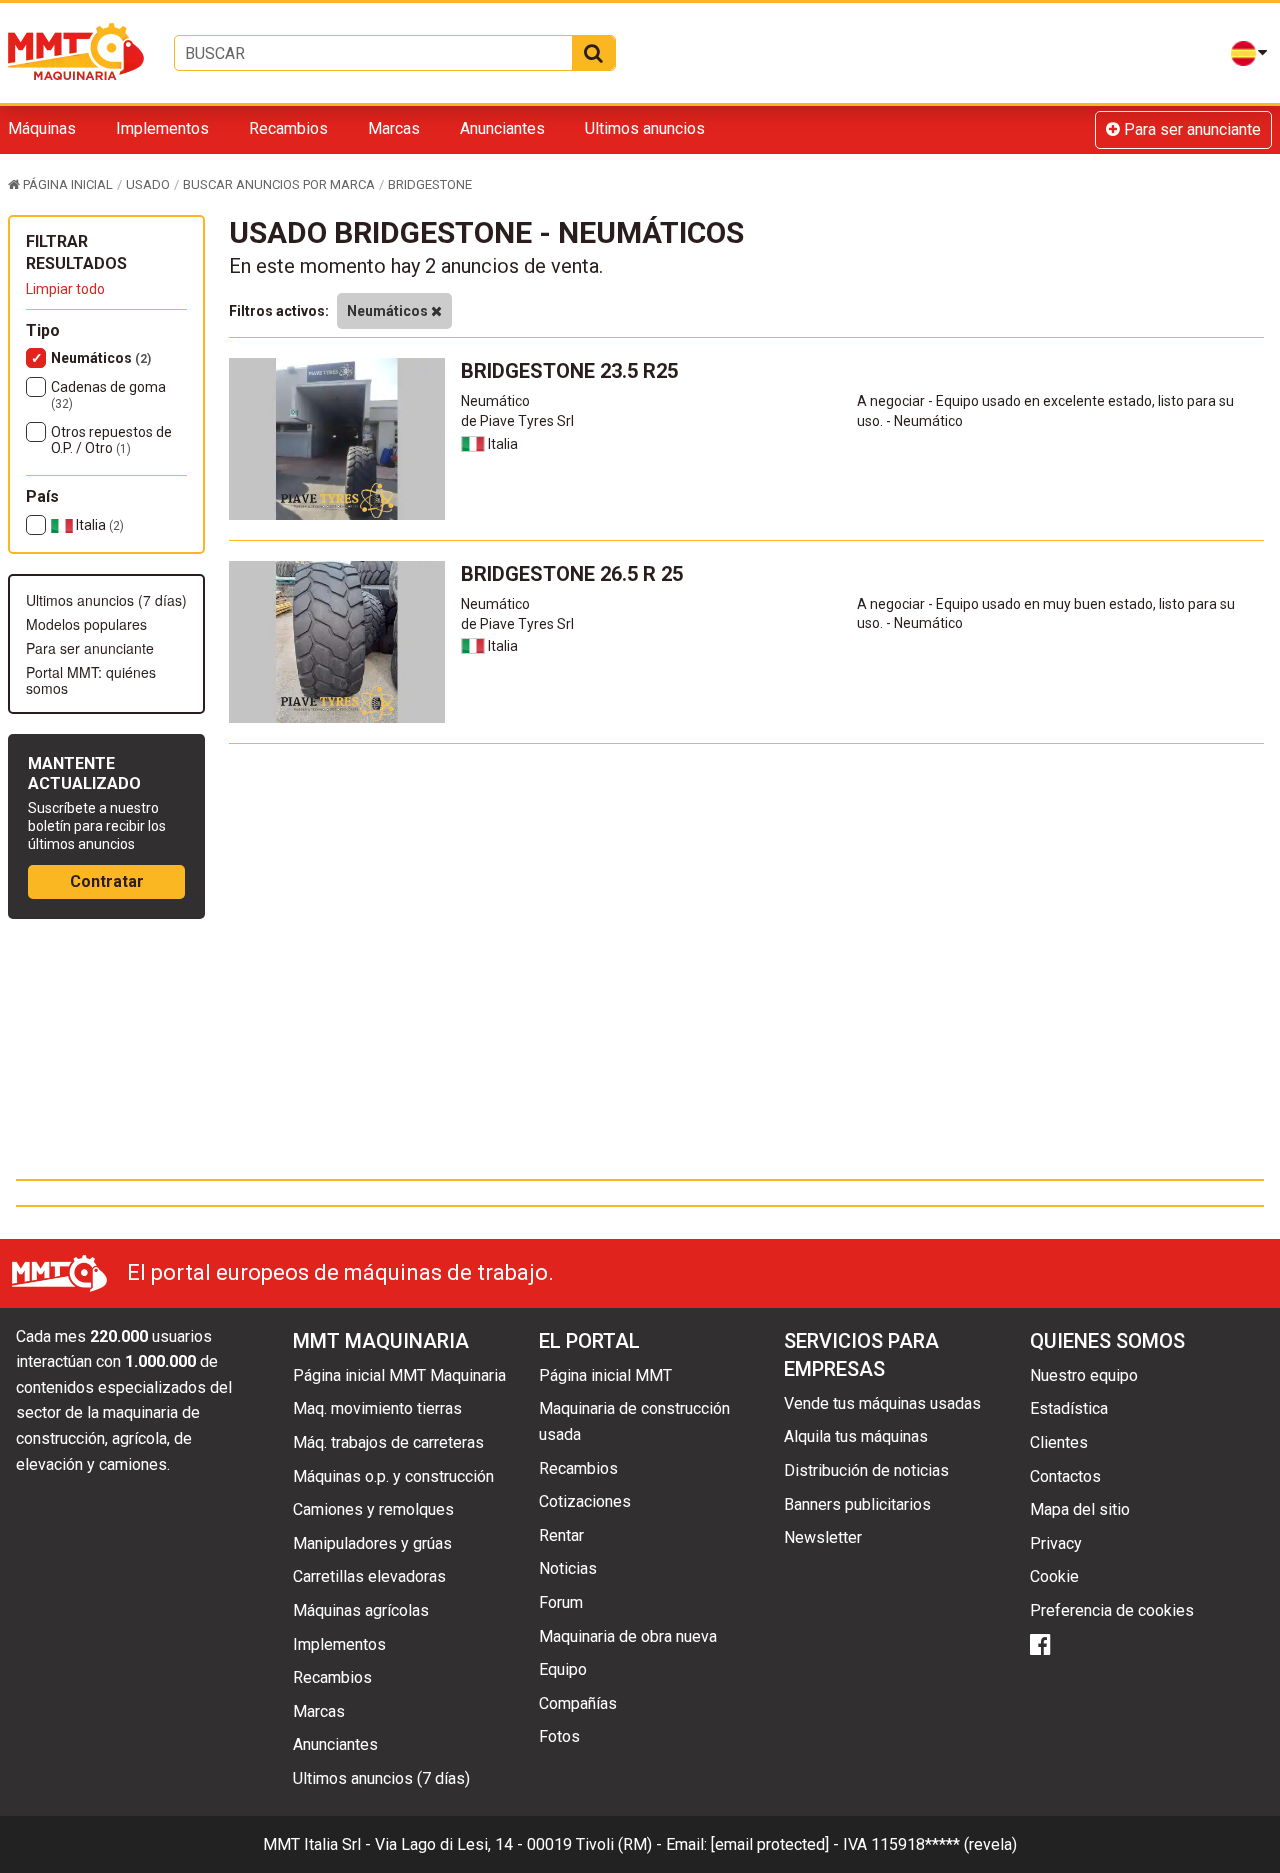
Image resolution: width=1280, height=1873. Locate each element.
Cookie (1054, 1576)
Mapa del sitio (1080, 1509)
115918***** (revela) (944, 1844)
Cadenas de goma (108, 395)
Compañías (578, 1703)
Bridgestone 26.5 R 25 (572, 574)
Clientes (1059, 1442)
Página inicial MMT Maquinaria (399, 1375)
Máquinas (42, 128)
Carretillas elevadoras (369, 1576)
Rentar (561, 1535)
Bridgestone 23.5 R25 (569, 371)
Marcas (394, 128)
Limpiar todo (65, 289)
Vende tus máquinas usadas (882, 1403)
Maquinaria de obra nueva (628, 1636)
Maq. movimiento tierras (377, 1408)
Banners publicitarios (857, 1504)
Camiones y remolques (373, 1509)
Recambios (288, 128)
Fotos (559, 1736)
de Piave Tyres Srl (517, 421)
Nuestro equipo (1084, 1375)
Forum (561, 1602)
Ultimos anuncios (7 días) (106, 600)
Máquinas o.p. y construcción (393, 1476)
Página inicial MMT (605, 1375)
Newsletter (823, 1537)
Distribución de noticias (866, 1470)
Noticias (568, 1568)
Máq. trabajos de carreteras (388, 1442)
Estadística (1069, 1408)
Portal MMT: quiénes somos (91, 680)
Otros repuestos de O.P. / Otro (111, 440)
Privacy (1056, 1543)
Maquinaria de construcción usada (634, 1421)
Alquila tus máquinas (856, 1436)
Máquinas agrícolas (361, 1610)
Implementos (162, 128)
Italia (98, 525)
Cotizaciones (585, 1501)
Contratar (107, 881)
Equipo (563, 1669)
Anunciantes (502, 128)
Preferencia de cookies (1112, 1610)
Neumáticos (101, 358)
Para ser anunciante (1190, 129)
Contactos (1065, 1476)
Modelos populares (86, 624)
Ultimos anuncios (645, 128)
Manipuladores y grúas (372, 1543)
